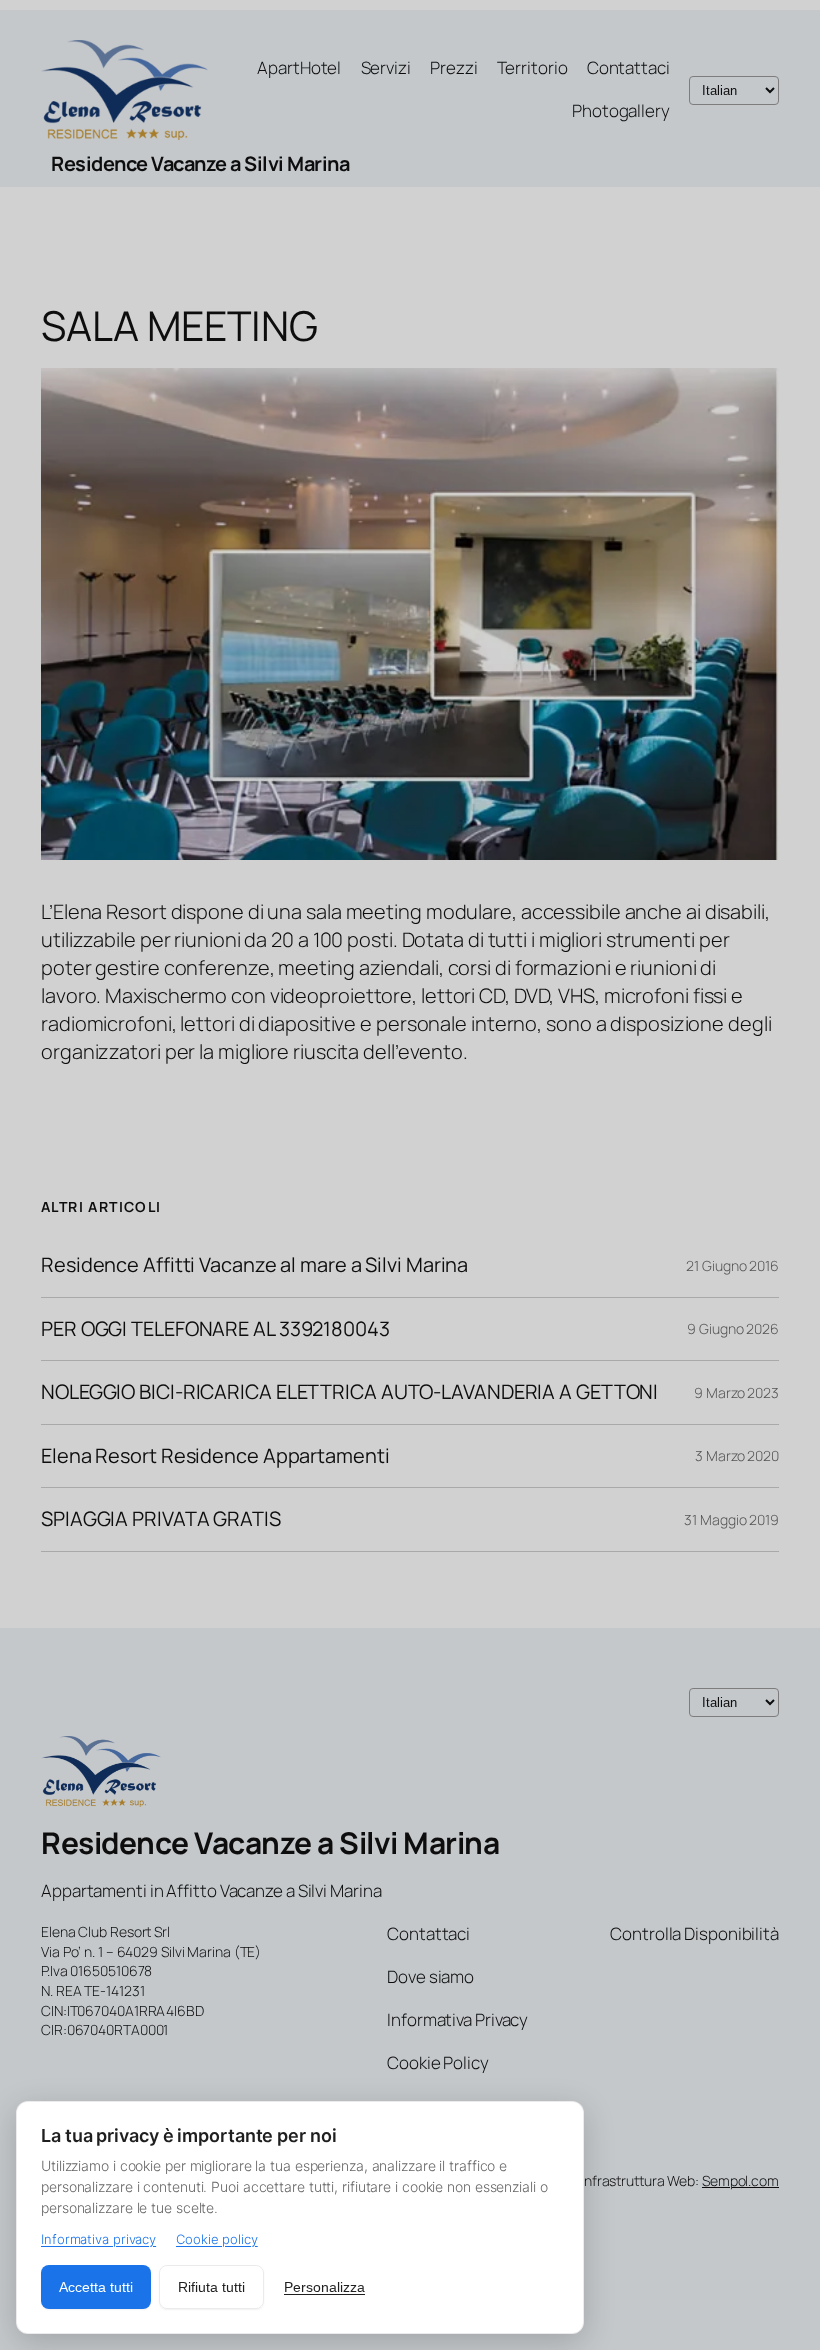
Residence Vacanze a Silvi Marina (200, 163)
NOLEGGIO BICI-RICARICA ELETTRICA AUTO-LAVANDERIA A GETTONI (349, 1392)
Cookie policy (217, 2239)
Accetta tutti (96, 2287)
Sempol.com (740, 2180)
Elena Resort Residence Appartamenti (215, 1456)
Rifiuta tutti (211, 2287)
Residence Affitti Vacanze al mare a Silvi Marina (254, 1265)
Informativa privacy (98, 2239)
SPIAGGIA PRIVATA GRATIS (161, 1519)
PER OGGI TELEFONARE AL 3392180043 (215, 1329)
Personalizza (324, 2287)
